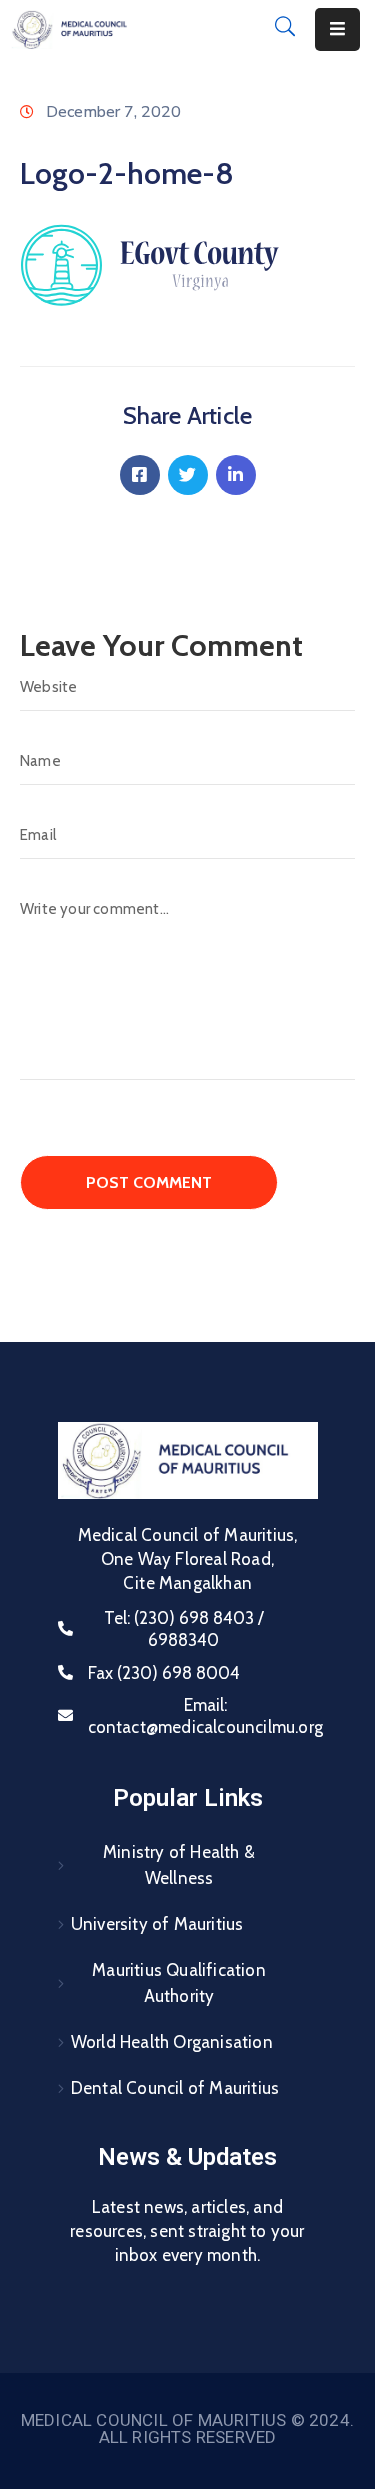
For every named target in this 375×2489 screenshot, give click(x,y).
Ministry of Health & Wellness (179, 1865)
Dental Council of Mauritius (175, 2088)
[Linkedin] (236, 475)
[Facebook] (140, 475)
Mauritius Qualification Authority (179, 1983)
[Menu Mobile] (337, 29)
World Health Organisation (172, 2042)
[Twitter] (188, 475)
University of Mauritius (157, 1924)
